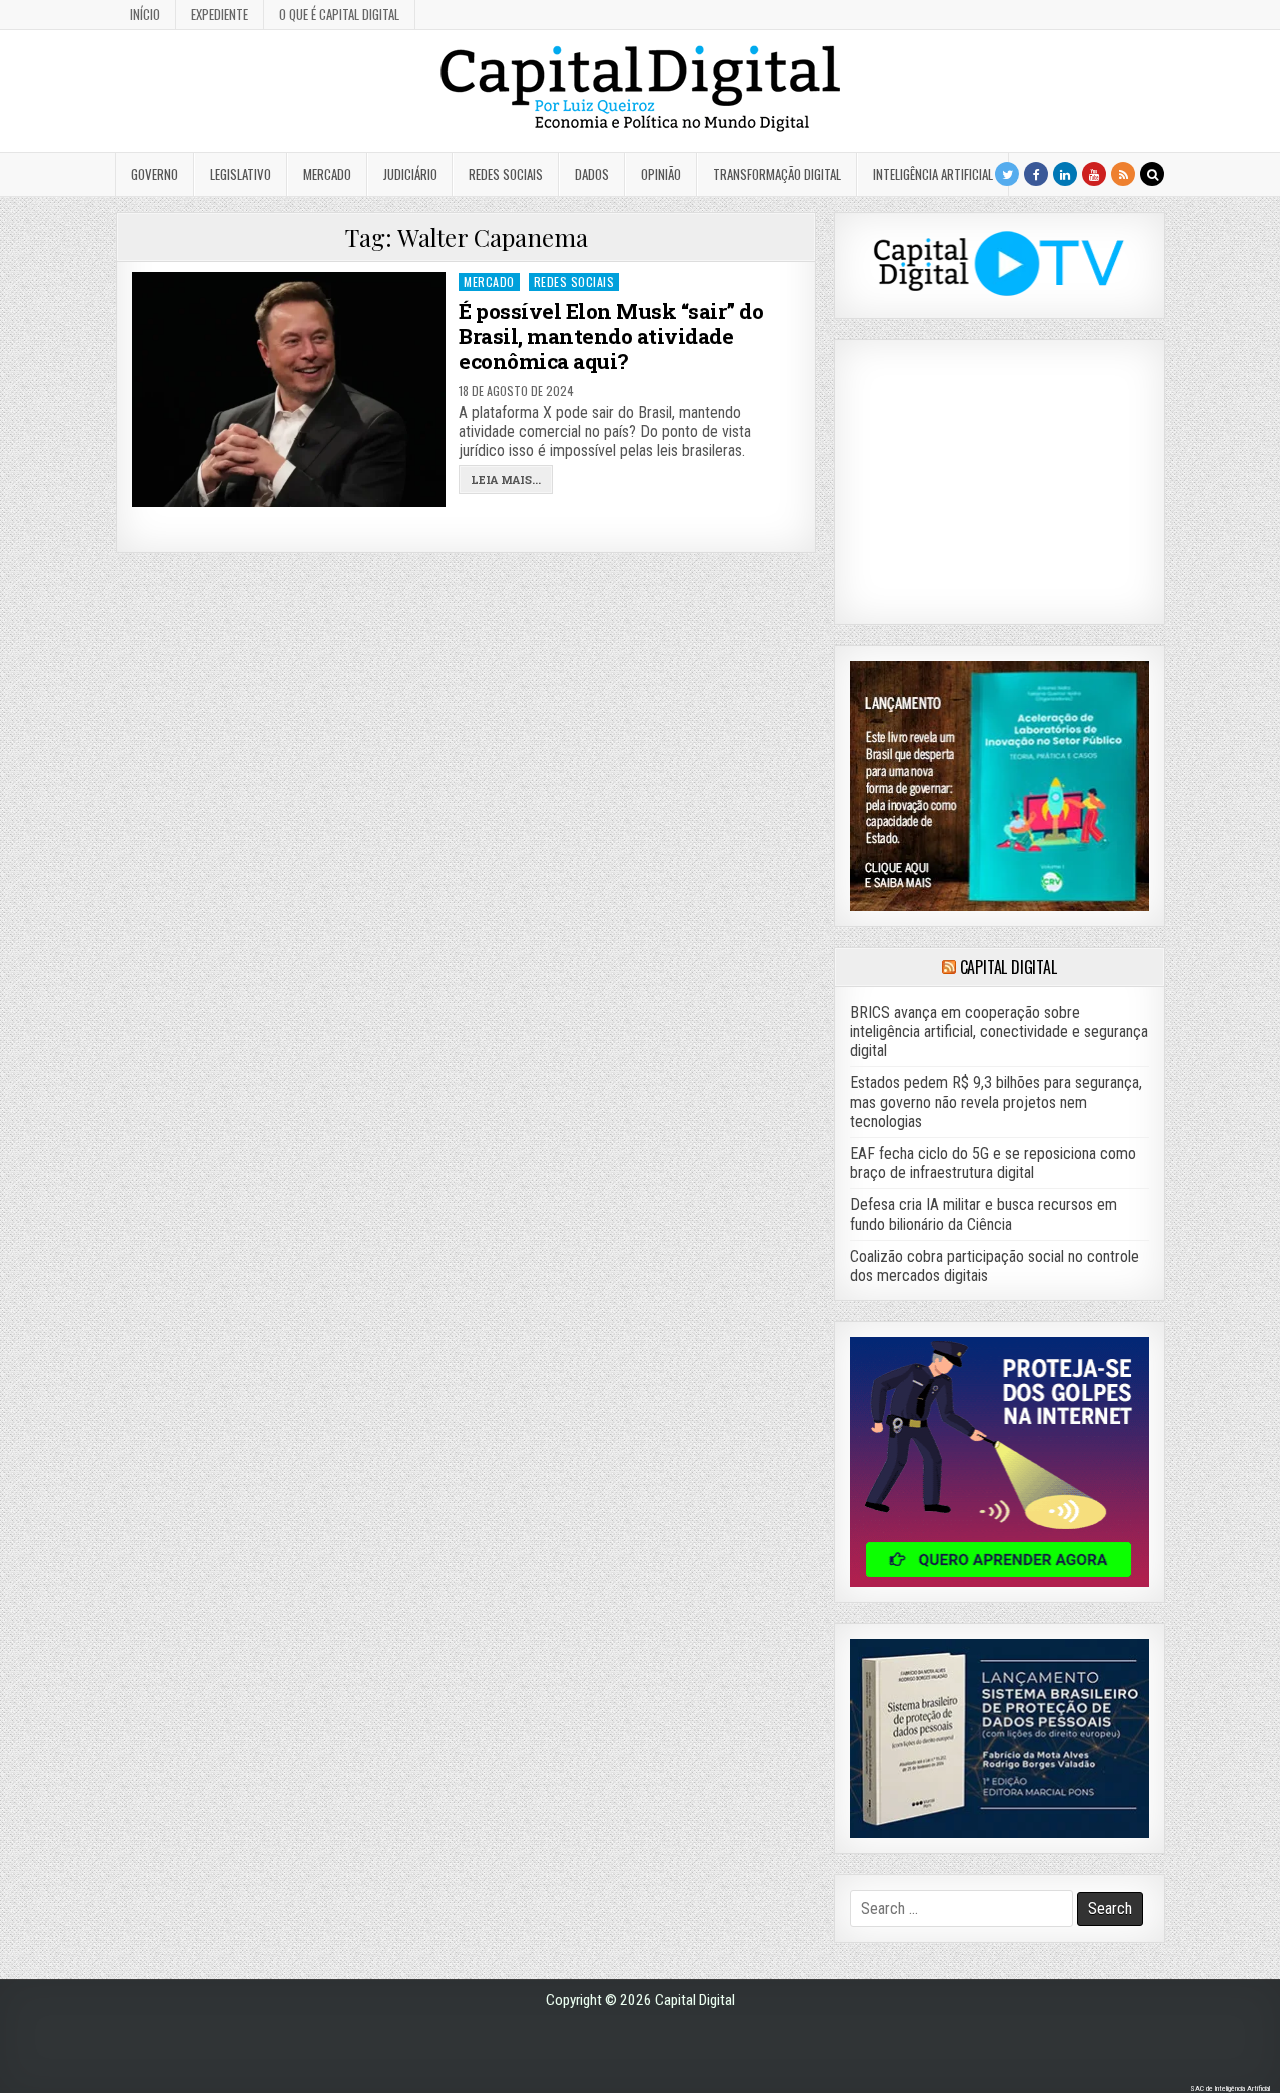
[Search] (1152, 174)
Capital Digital (1008, 967)
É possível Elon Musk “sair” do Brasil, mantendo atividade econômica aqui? (611, 336)
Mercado (327, 174)
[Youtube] (1094, 174)
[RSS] (1123, 174)
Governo (154, 174)
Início (145, 14)
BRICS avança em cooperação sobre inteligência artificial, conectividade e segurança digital (999, 1031)
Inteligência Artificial (933, 174)
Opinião (661, 174)
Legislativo (240, 174)
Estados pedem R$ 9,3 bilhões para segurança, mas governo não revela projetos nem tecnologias (996, 1101)
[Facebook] (1036, 174)
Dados (592, 174)
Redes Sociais (506, 174)
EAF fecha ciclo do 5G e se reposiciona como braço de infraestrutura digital (993, 1163)
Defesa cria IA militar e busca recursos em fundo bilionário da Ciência (983, 1214)
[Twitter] (1007, 174)
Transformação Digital (777, 174)
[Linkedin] (1065, 174)
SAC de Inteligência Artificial (1230, 2088)
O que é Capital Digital (339, 14)
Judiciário (410, 174)
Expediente (219, 14)
